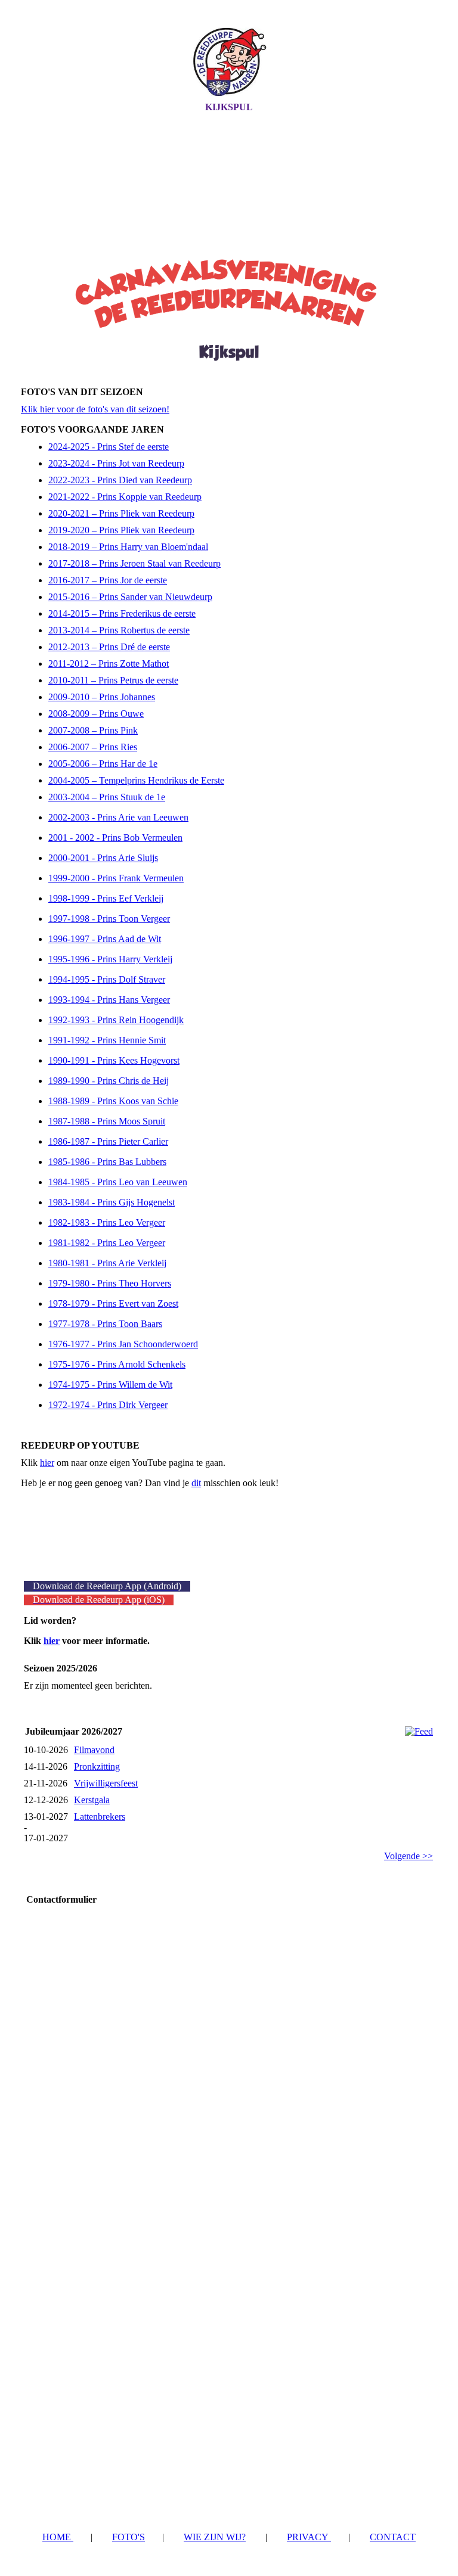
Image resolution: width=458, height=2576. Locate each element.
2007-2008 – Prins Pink (93, 730)
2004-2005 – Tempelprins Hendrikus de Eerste (136, 780)
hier (47, 1463)
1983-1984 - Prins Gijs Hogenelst (112, 1202)
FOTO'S (129, 2537)
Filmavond (94, 1750)
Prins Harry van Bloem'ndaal (152, 547)
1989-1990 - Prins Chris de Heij (109, 1081)
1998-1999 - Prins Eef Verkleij (106, 898)
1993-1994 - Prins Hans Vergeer (109, 1000)
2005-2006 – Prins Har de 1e (103, 764)
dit (196, 1483)
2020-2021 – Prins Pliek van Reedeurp (121, 513)
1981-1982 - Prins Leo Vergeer (107, 1243)
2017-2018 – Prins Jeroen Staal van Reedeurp (134, 563)
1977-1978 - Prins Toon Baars (105, 1324)
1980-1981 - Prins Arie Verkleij (107, 1263)
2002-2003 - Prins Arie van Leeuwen (118, 817)
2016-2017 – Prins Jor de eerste (108, 580)
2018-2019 (70, 547)
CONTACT (393, 2537)
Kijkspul (229, 107)
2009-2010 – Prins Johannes (102, 697)
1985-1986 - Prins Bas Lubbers (107, 1162)
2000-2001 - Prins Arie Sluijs (103, 858)
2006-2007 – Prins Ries (93, 747)
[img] (229, 61)
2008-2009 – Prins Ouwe (96, 714)
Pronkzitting (97, 1766)
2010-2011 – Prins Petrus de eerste (113, 680)
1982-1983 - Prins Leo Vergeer (107, 1222)
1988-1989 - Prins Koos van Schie (113, 1101)
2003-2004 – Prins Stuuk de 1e (107, 797)
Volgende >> (409, 1856)
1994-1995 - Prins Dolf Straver (107, 979)
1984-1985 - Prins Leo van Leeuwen (118, 1182)
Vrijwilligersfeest (106, 1783)
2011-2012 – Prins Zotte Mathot (109, 664)
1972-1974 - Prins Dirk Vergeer (108, 1405)
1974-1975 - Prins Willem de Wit (110, 1385)
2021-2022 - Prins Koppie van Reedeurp (125, 497)
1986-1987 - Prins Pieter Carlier (108, 1141)
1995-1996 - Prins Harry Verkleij (110, 959)
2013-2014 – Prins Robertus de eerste (119, 630)
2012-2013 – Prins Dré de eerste (109, 647)
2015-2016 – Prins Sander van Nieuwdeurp (130, 597)
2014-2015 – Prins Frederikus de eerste (122, 613)
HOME (58, 2537)
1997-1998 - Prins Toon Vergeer (109, 919)
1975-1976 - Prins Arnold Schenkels (117, 1364)
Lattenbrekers (100, 1817)
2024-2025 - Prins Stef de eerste (109, 447)
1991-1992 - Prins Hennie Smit (107, 1040)
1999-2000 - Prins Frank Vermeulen (116, 878)
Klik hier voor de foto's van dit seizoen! (95, 409)
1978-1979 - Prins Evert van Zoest (113, 1303)
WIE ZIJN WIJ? (215, 2537)
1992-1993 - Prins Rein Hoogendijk (116, 1020)
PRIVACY (309, 2537)
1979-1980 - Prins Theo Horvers (110, 1283)
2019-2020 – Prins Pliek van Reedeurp (121, 530)
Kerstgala (92, 1800)
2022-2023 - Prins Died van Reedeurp (120, 480)
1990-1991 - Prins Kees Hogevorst (114, 1060)
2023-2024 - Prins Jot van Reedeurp (116, 463)
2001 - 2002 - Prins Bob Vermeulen (115, 838)
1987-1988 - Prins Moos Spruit (107, 1121)
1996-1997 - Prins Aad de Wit (105, 939)
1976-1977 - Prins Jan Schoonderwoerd (123, 1344)
